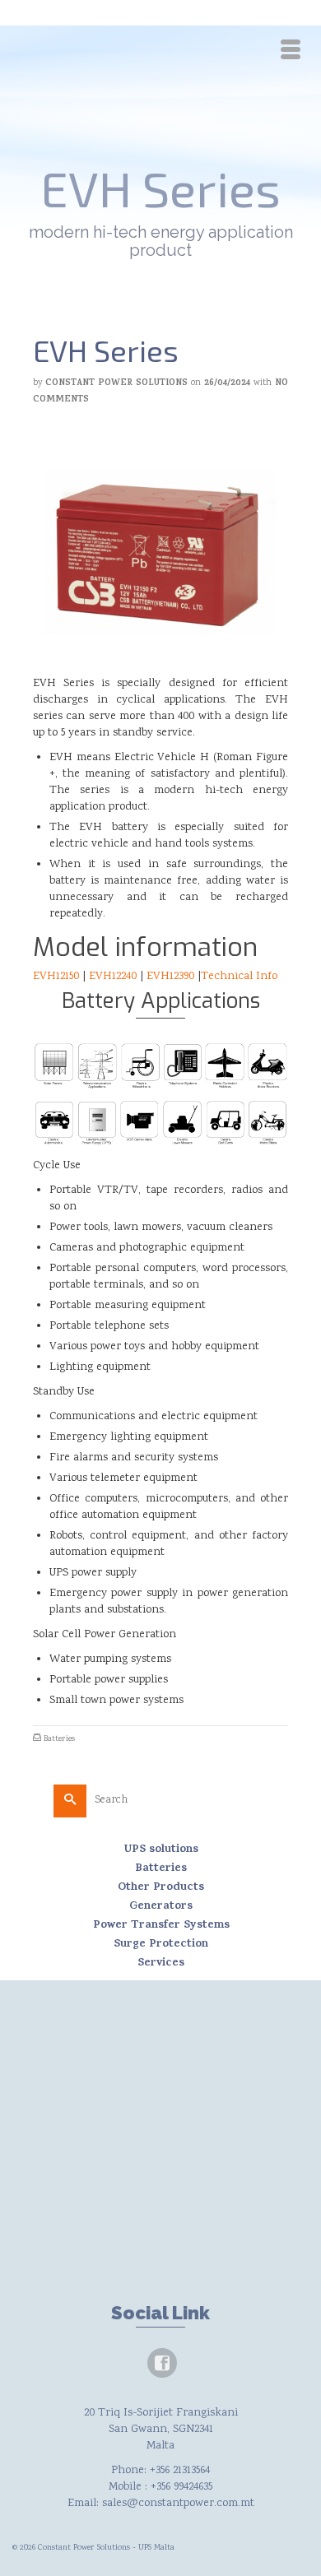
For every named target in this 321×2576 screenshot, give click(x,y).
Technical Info (239, 977)
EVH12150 (56, 977)
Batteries (59, 1739)
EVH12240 (113, 977)
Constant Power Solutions (116, 383)
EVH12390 (170, 977)
